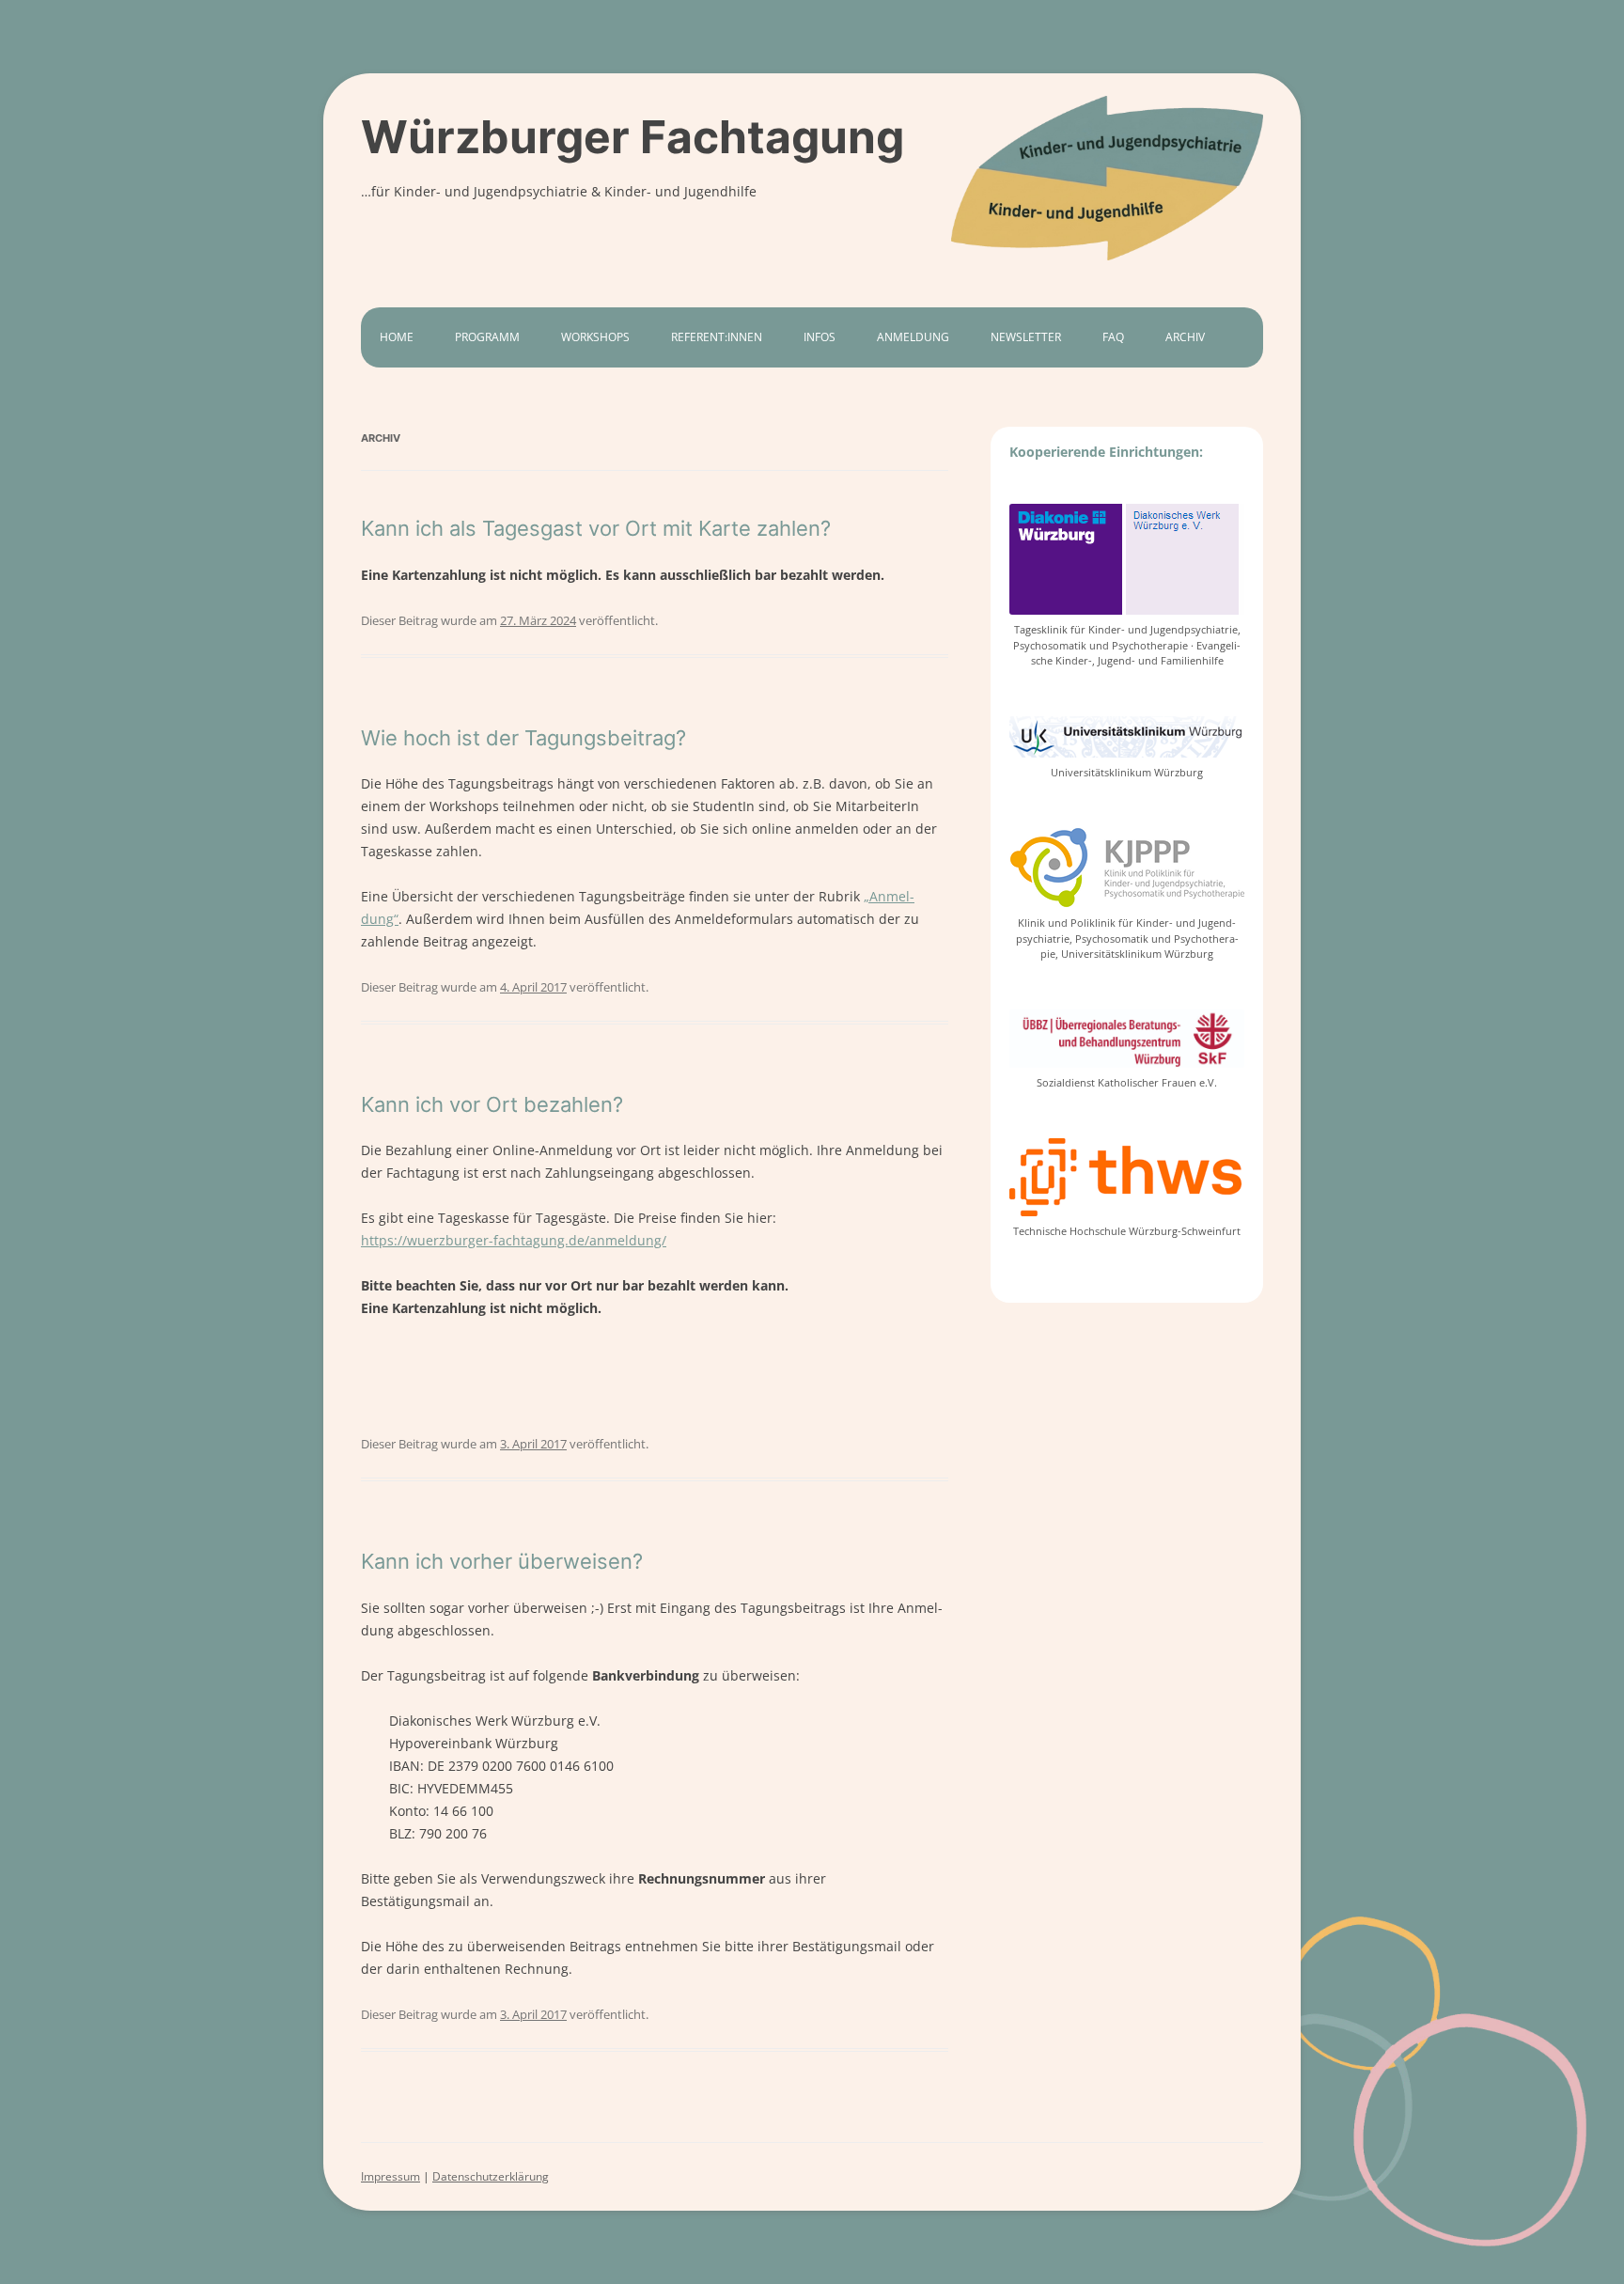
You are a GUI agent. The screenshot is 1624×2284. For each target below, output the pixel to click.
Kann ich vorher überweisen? (502, 1561)
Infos (820, 337)
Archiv (1185, 337)
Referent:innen (717, 337)
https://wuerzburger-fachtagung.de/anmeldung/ (514, 1240)
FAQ (1113, 337)
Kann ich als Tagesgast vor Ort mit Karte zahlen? (596, 528)
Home (397, 337)
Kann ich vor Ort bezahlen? (492, 1104)
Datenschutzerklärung (491, 2176)
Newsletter (1026, 337)
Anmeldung (913, 337)
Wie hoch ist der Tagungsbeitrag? (523, 738)
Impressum (390, 2176)
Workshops (595, 337)
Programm (487, 337)
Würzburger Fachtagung (632, 137)
